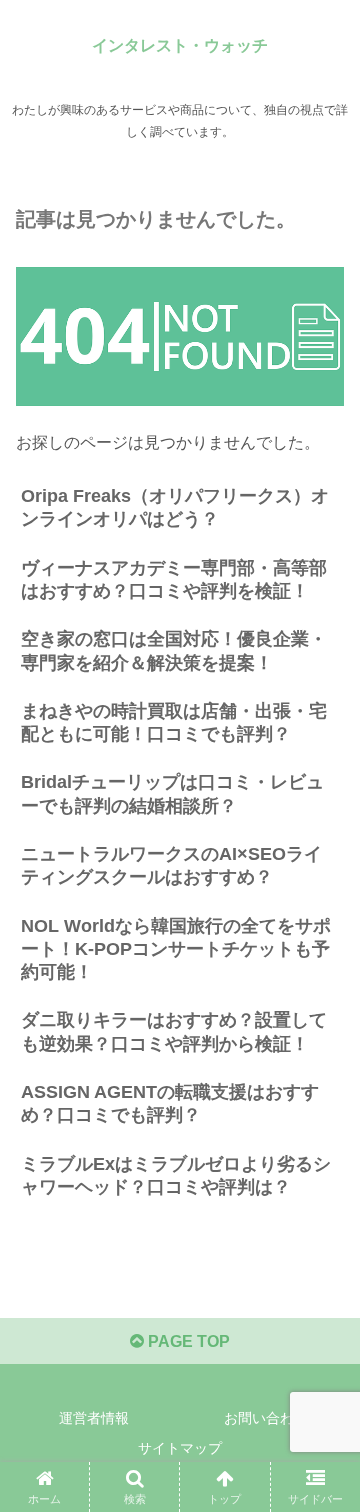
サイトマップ (180, 1448)
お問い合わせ (266, 1418)
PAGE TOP (187, 1341)
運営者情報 (94, 1418)
